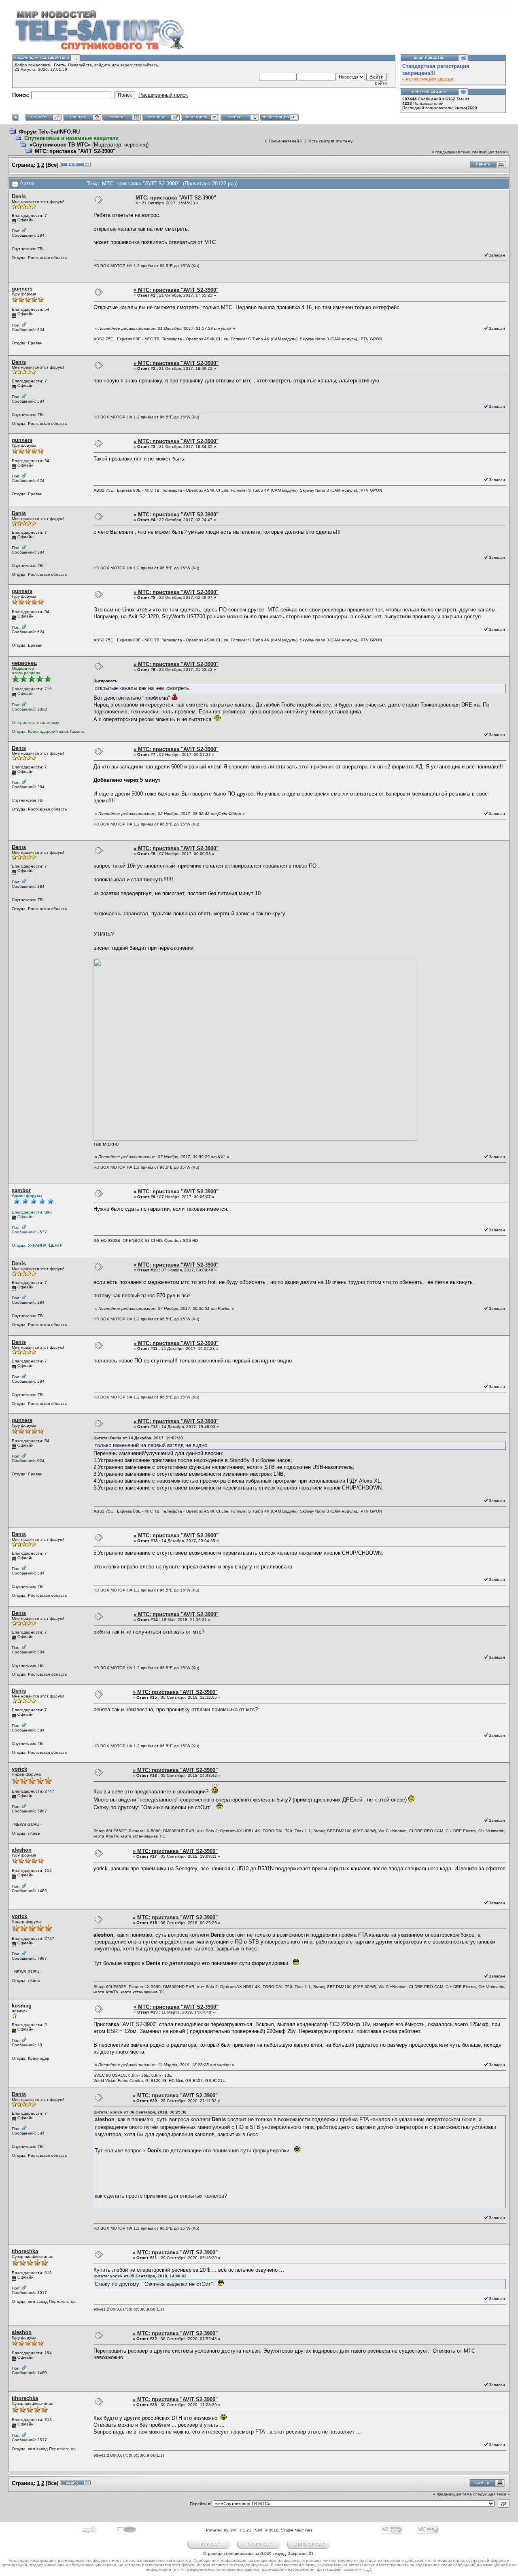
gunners (22, 289)
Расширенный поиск (163, 95)
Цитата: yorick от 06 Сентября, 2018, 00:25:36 (140, 2112)
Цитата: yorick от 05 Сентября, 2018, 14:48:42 (140, 2276)
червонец (136, 145)
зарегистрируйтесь (139, 65)
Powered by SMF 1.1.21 (229, 2530)
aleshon (22, 1850)
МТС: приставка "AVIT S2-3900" (75, 151)
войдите (102, 65)
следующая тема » (490, 152)
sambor (21, 1190)
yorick (19, 1769)
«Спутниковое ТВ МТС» (60, 145)
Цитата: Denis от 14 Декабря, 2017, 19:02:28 (138, 1438)
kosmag (22, 2006)
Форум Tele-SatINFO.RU (49, 132)
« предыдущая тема (451, 152)
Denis (19, 196)
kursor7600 (466, 108)
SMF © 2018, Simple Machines (284, 2530)
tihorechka (25, 2251)
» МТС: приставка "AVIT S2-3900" (176, 290)
